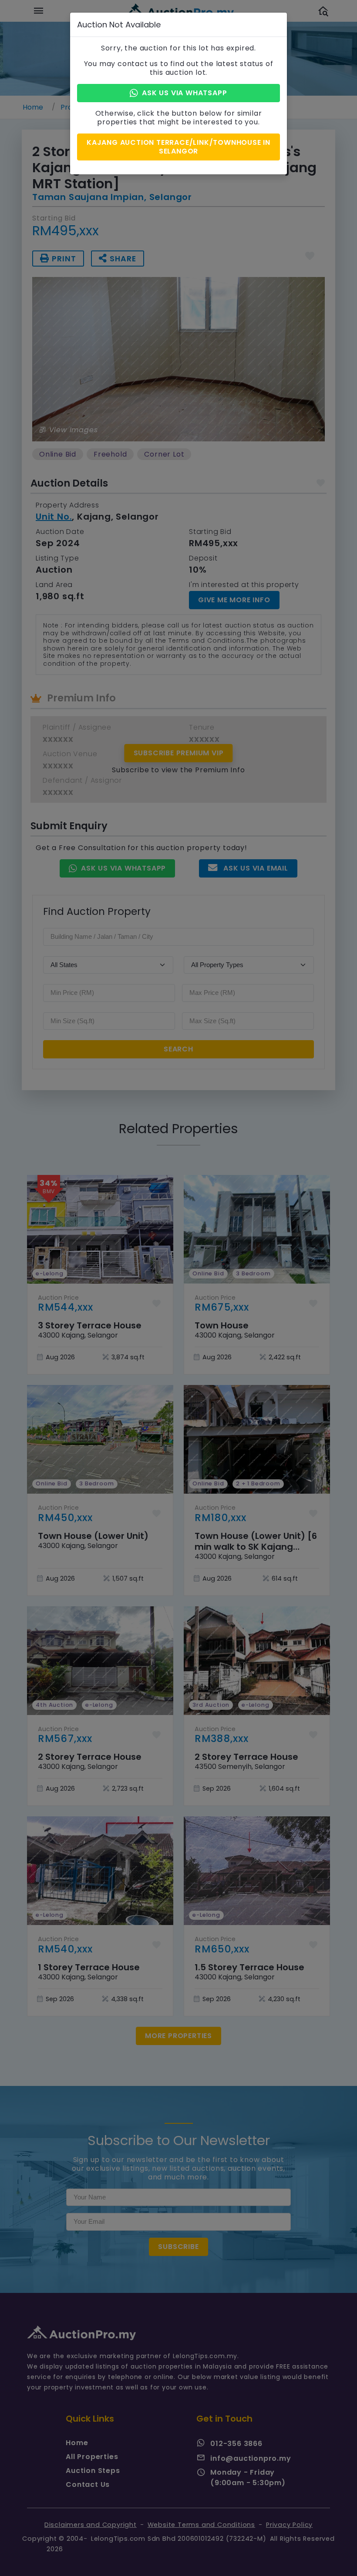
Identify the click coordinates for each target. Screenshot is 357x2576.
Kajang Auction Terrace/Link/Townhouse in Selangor (178, 147)
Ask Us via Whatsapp (184, 93)
